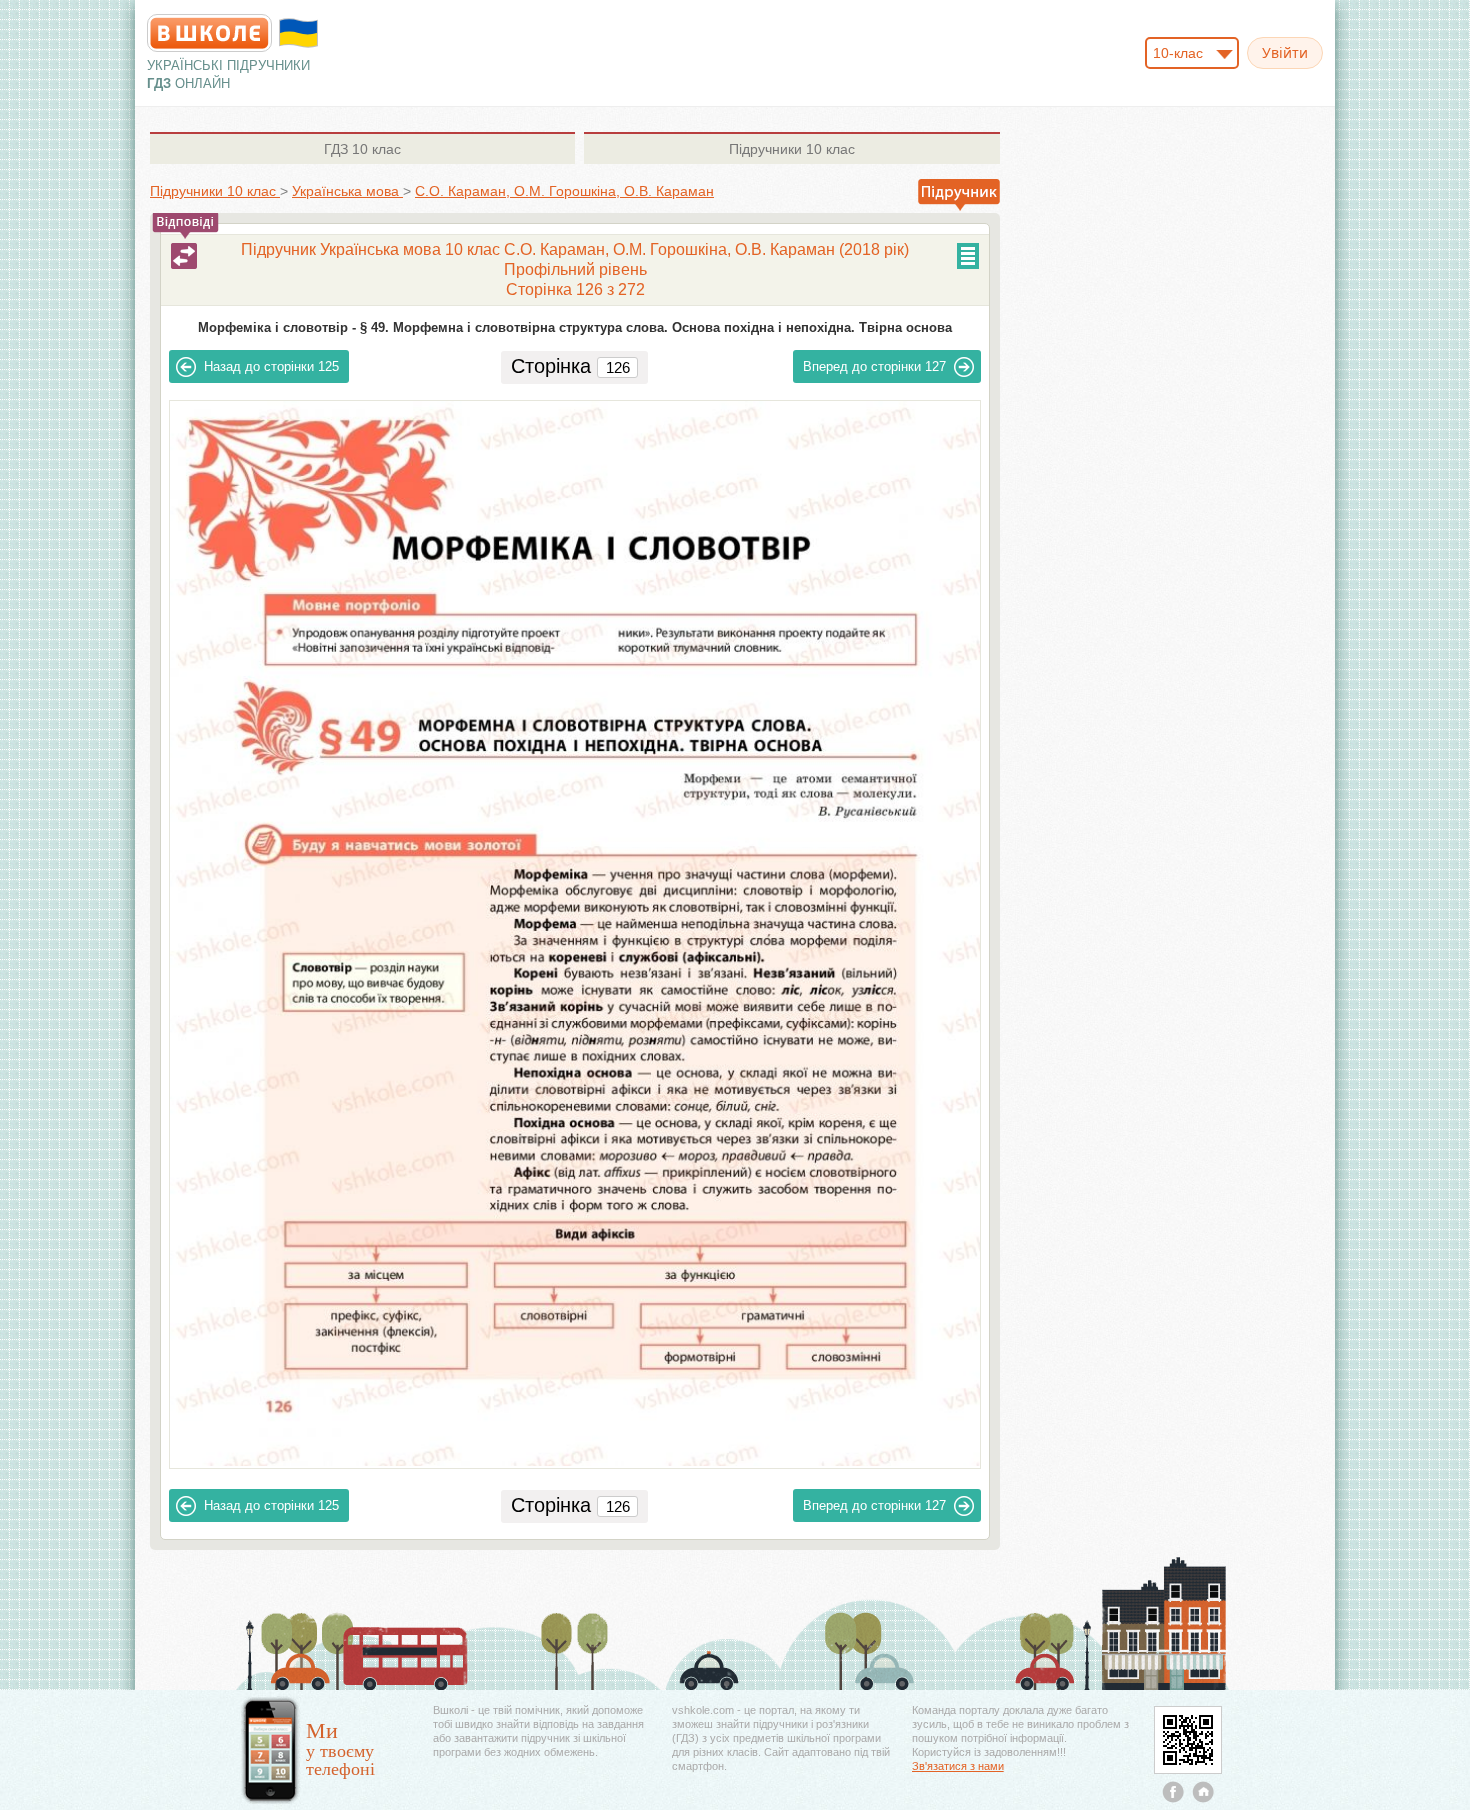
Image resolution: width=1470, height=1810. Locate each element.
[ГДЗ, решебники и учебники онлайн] (209, 33)
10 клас (362, 149)
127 (874, 366)
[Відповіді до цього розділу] (184, 256)
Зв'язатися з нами (958, 1766)
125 (271, 366)
